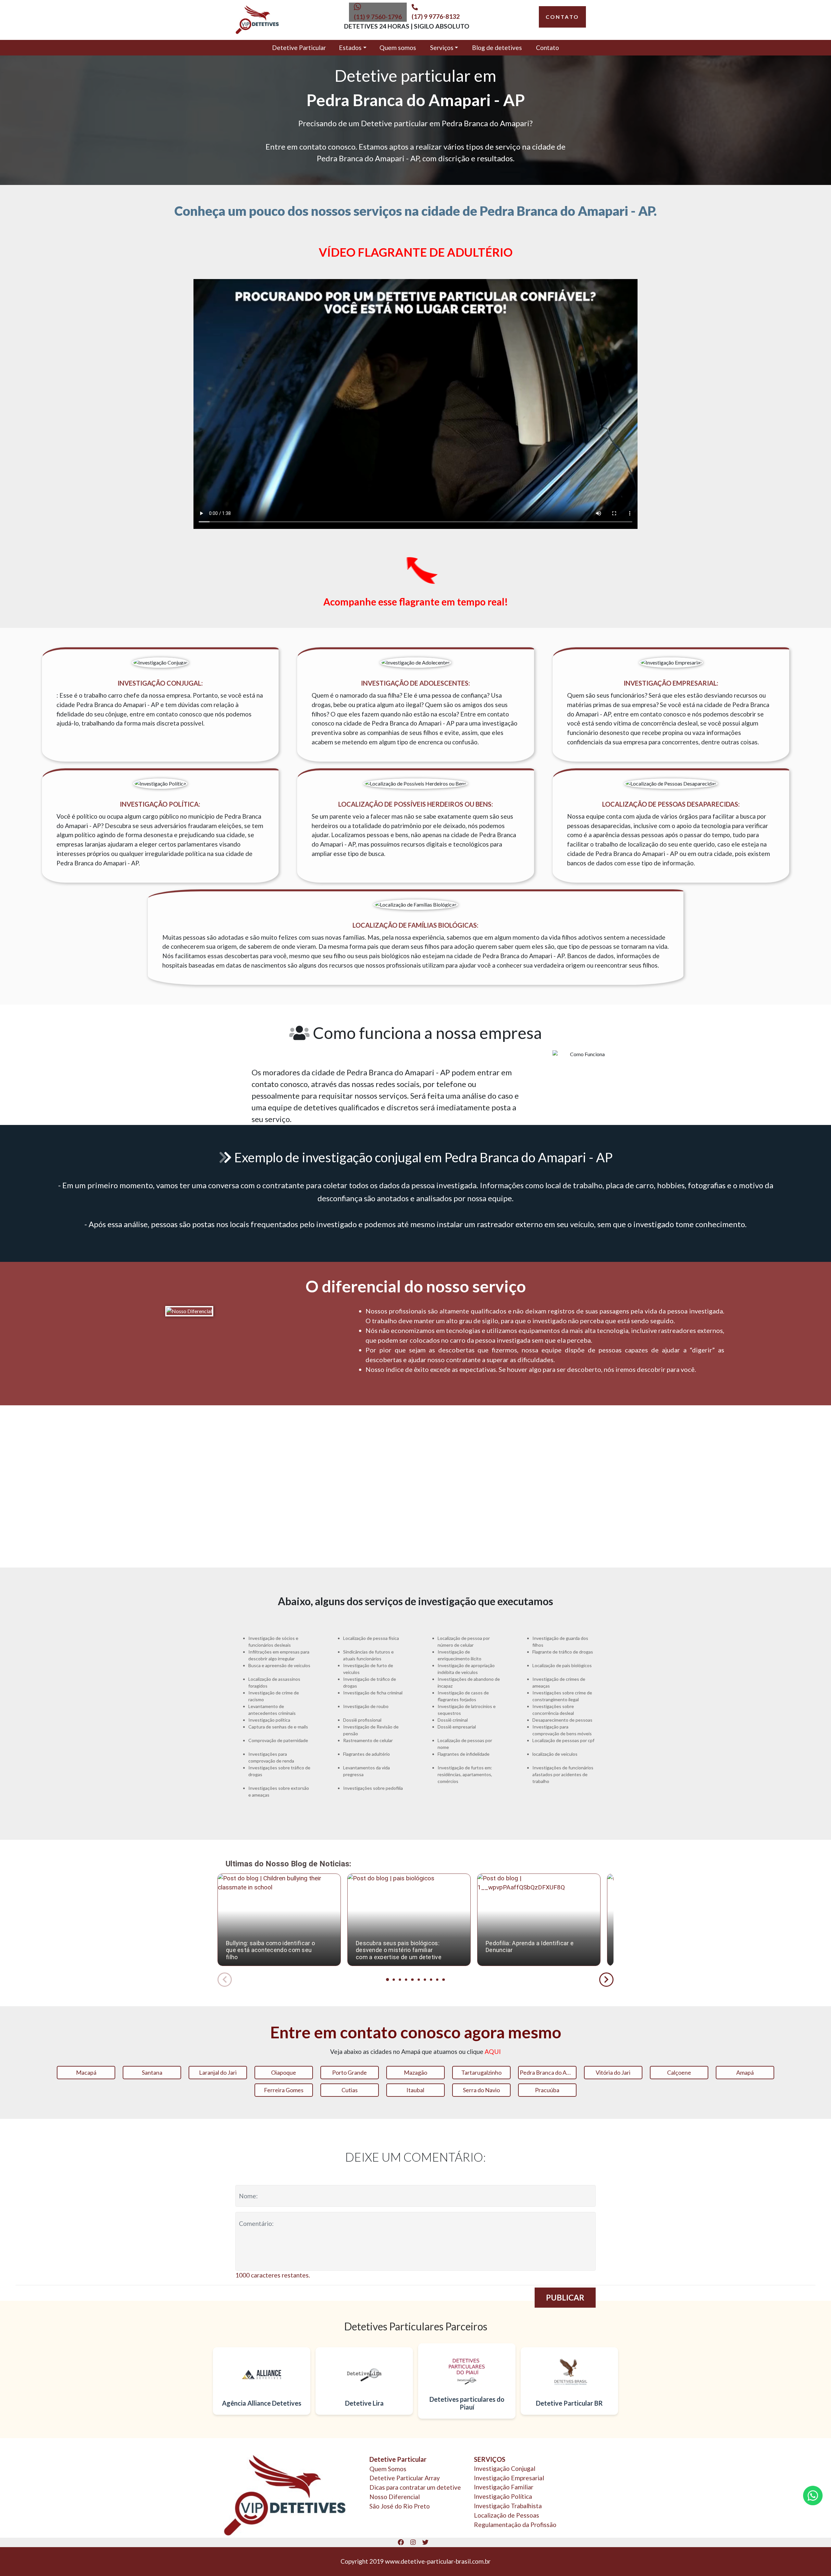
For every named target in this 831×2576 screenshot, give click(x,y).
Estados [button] (350, 48)
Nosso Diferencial (395, 2497)
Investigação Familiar (504, 2487)
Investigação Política (503, 2496)
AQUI (493, 2051)
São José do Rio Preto (400, 2506)
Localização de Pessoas (507, 2515)
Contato (547, 48)
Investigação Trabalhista (508, 2506)
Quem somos (398, 48)
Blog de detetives (497, 48)
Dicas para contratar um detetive (415, 2487)
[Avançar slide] (606, 1980)
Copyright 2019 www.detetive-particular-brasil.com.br (415, 2561)
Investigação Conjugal (505, 2468)
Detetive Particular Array (405, 2478)
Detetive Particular (299, 48)
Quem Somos (388, 2469)
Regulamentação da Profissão (515, 2525)
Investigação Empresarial (509, 2478)
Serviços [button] (442, 48)
